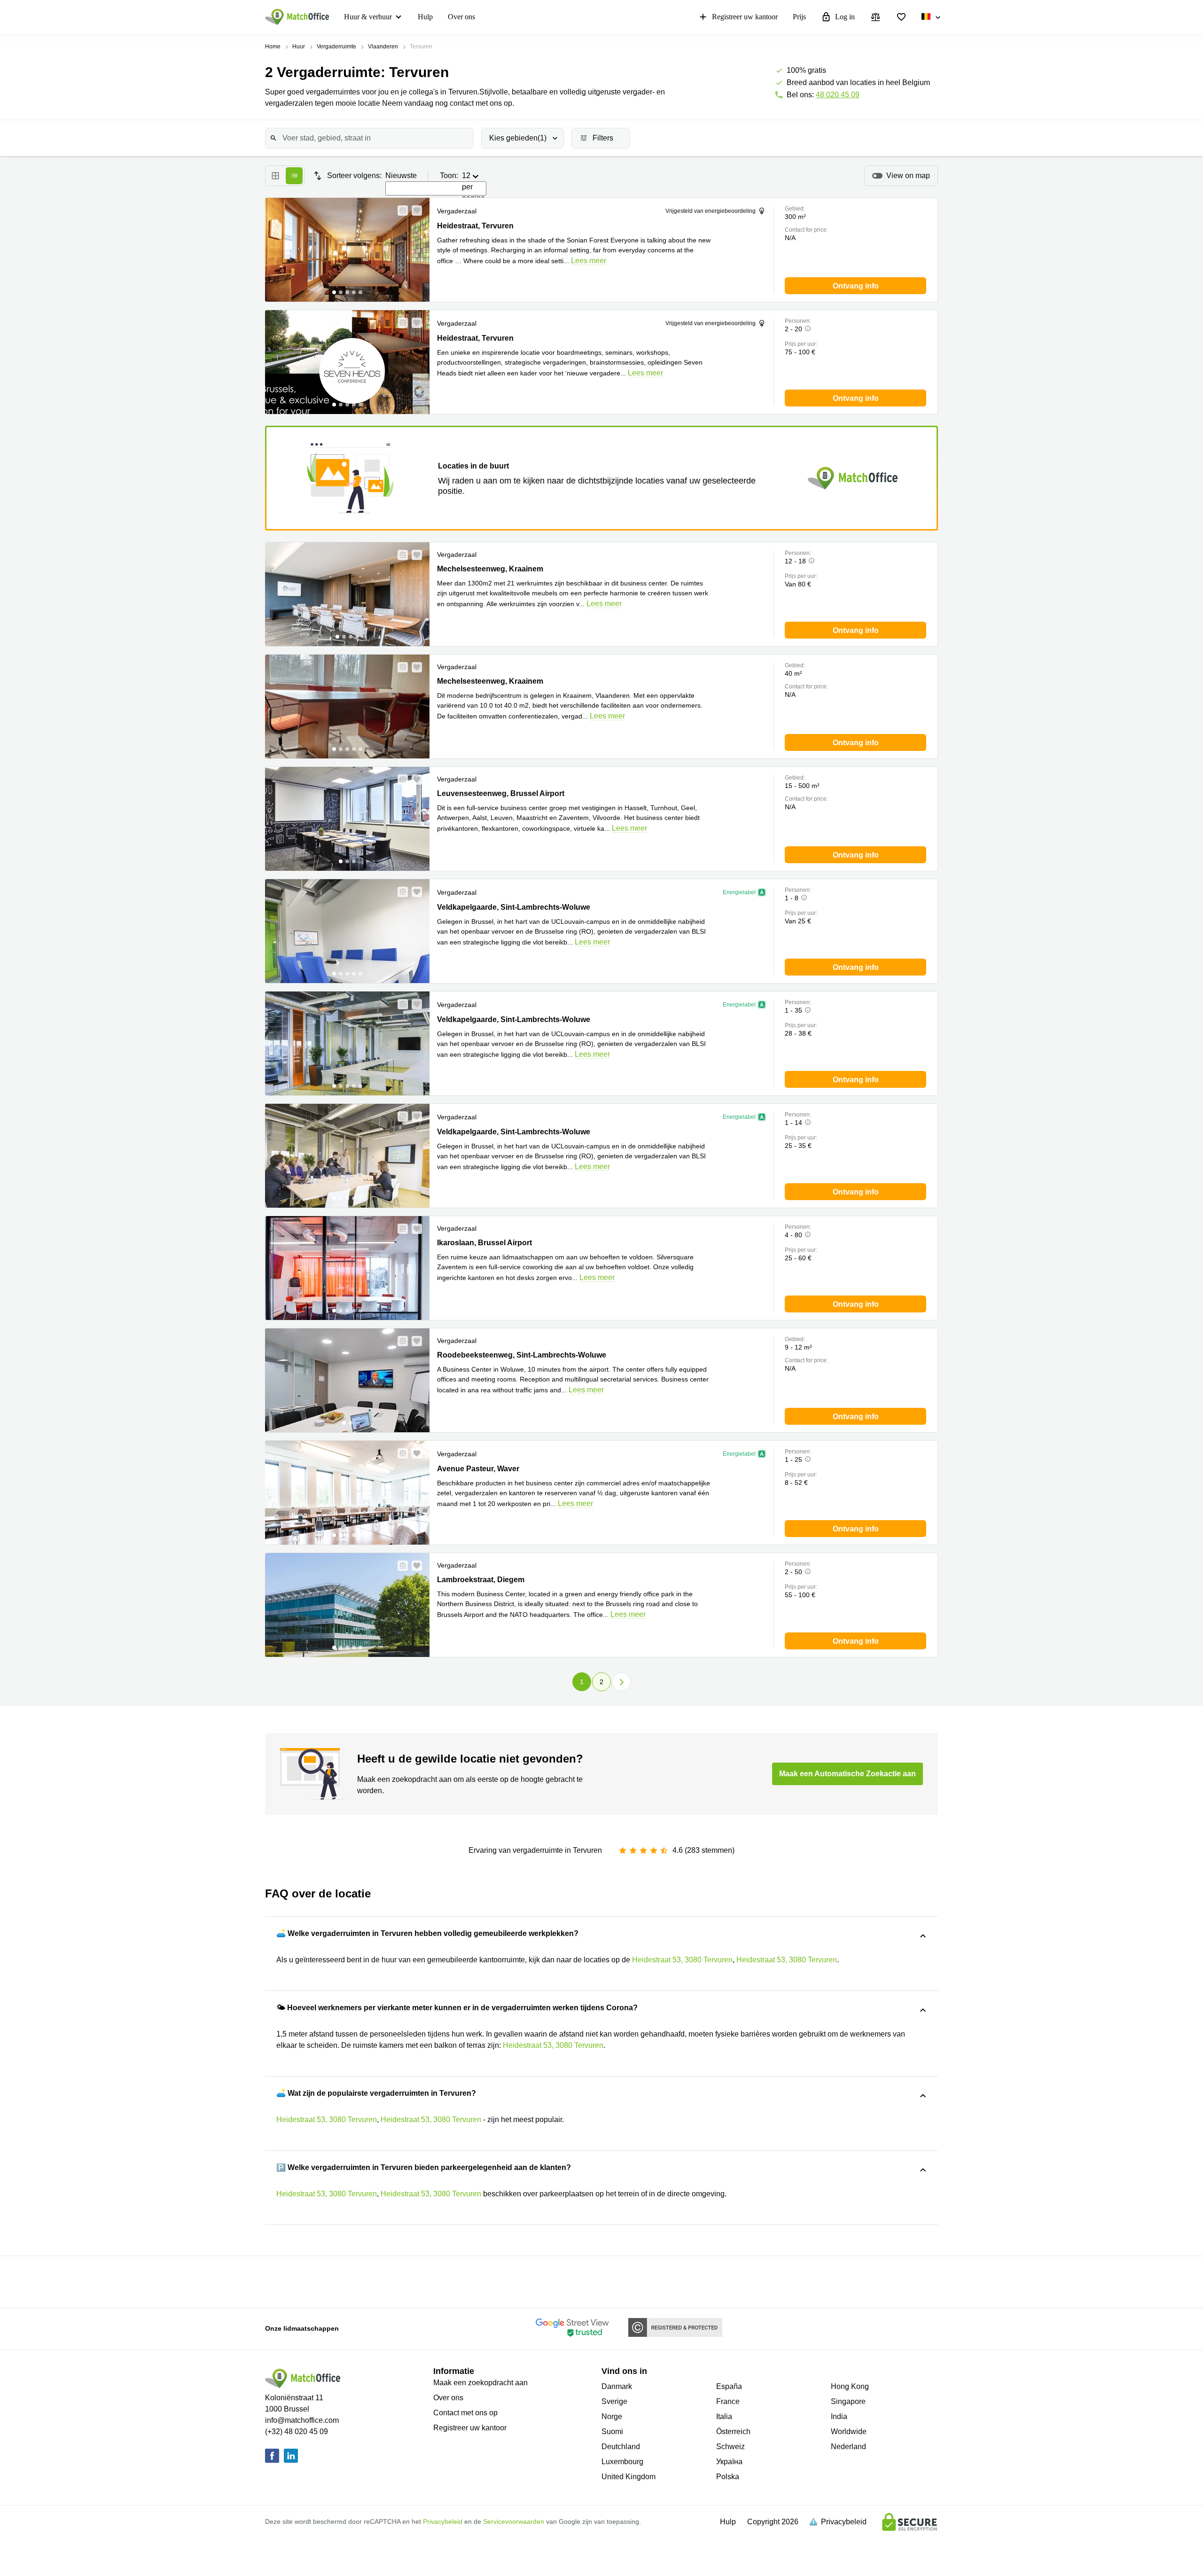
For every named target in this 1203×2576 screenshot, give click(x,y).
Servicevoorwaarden (514, 2521)
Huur (299, 47)
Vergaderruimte (336, 47)
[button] (400, 211)
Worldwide (849, 2432)
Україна (729, 2462)
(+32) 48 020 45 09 (297, 2432)
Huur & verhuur (368, 17)
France (728, 2401)
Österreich (733, 2432)
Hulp (425, 17)
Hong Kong (850, 2386)
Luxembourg (622, 2462)
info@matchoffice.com (302, 2420)
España (729, 2386)
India (839, 2416)
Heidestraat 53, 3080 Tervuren (682, 1960)
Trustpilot (337, 2281)
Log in (845, 17)
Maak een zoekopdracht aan (480, 2383)
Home (273, 47)
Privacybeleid (443, 2521)
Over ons (461, 17)
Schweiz (730, 2447)
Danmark (617, 2386)
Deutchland (621, 2447)
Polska (728, 2477)
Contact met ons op (465, 2413)
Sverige (614, 2401)
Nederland (848, 2447)
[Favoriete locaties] (901, 17)
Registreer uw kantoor (745, 17)
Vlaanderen (383, 47)
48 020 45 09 (838, 95)
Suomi (612, 2432)
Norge (612, 2416)
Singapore (848, 2401)
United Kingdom (629, 2477)
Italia (724, 2416)
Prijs (799, 17)
